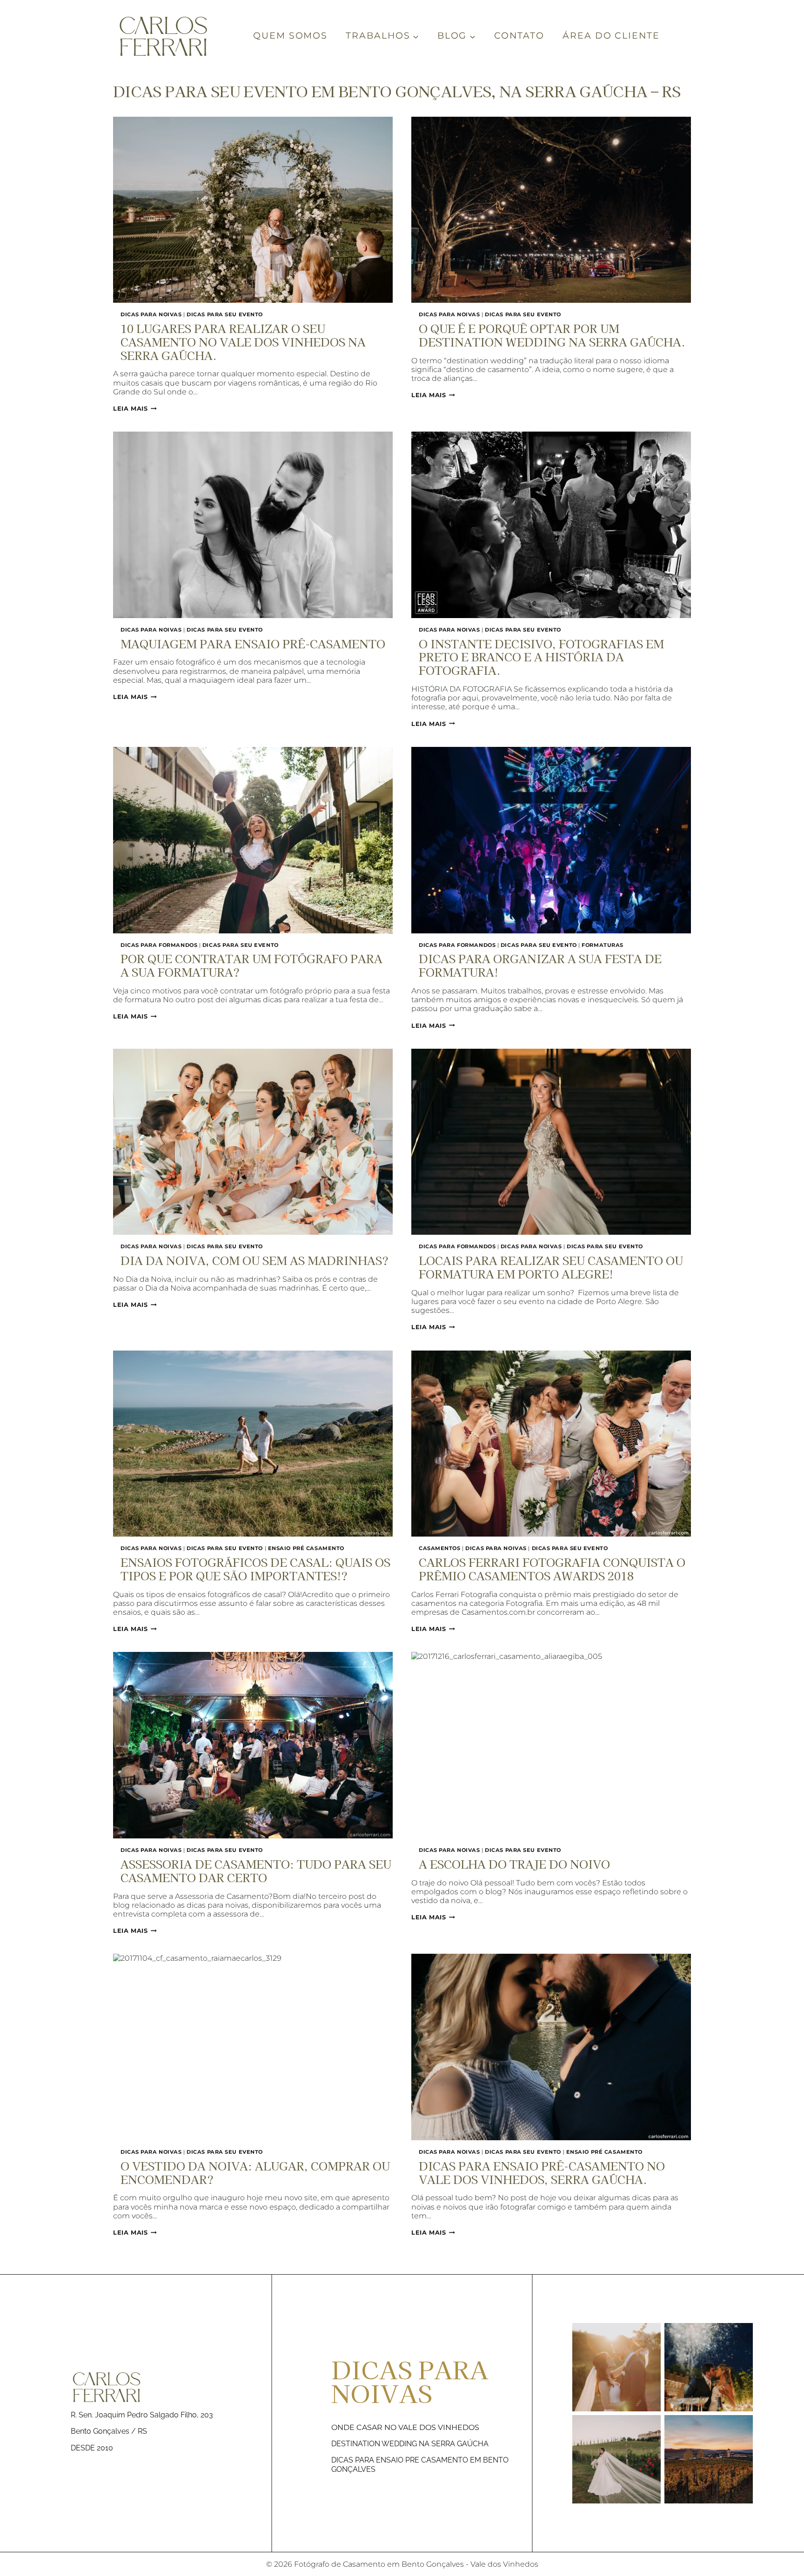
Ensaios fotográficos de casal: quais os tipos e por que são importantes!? (255, 1569)
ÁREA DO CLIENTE (611, 36)
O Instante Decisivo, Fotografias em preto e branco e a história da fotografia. (541, 657)
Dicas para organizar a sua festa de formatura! (540, 965)
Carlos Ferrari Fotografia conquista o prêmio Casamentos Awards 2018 (552, 1569)
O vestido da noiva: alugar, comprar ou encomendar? (255, 2172)
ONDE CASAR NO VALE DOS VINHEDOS (405, 2427)
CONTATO (519, 36)
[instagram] (663, 2413)
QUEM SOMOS (290, 36)
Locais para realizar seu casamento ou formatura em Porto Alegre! (551, 1267)
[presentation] (253, 210)
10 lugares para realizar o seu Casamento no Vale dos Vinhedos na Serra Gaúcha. (243, 342)
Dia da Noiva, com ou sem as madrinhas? (255, 1260)
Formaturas (603, 945)
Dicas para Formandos (159, 945)
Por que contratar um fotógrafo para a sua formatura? (251, 965)
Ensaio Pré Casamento (306, 1548)
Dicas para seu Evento (225, 314)
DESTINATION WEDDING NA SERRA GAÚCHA (410, 2444)
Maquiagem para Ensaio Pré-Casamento (253, 643)
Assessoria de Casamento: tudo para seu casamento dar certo (256, 1870)
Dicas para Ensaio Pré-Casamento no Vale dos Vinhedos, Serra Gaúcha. (542, 2172)
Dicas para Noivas (151, 314)
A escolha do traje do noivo (514, 1864)
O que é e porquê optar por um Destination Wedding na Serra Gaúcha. (552, 335)
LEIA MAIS (135, 409)
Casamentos (440, 1548)
